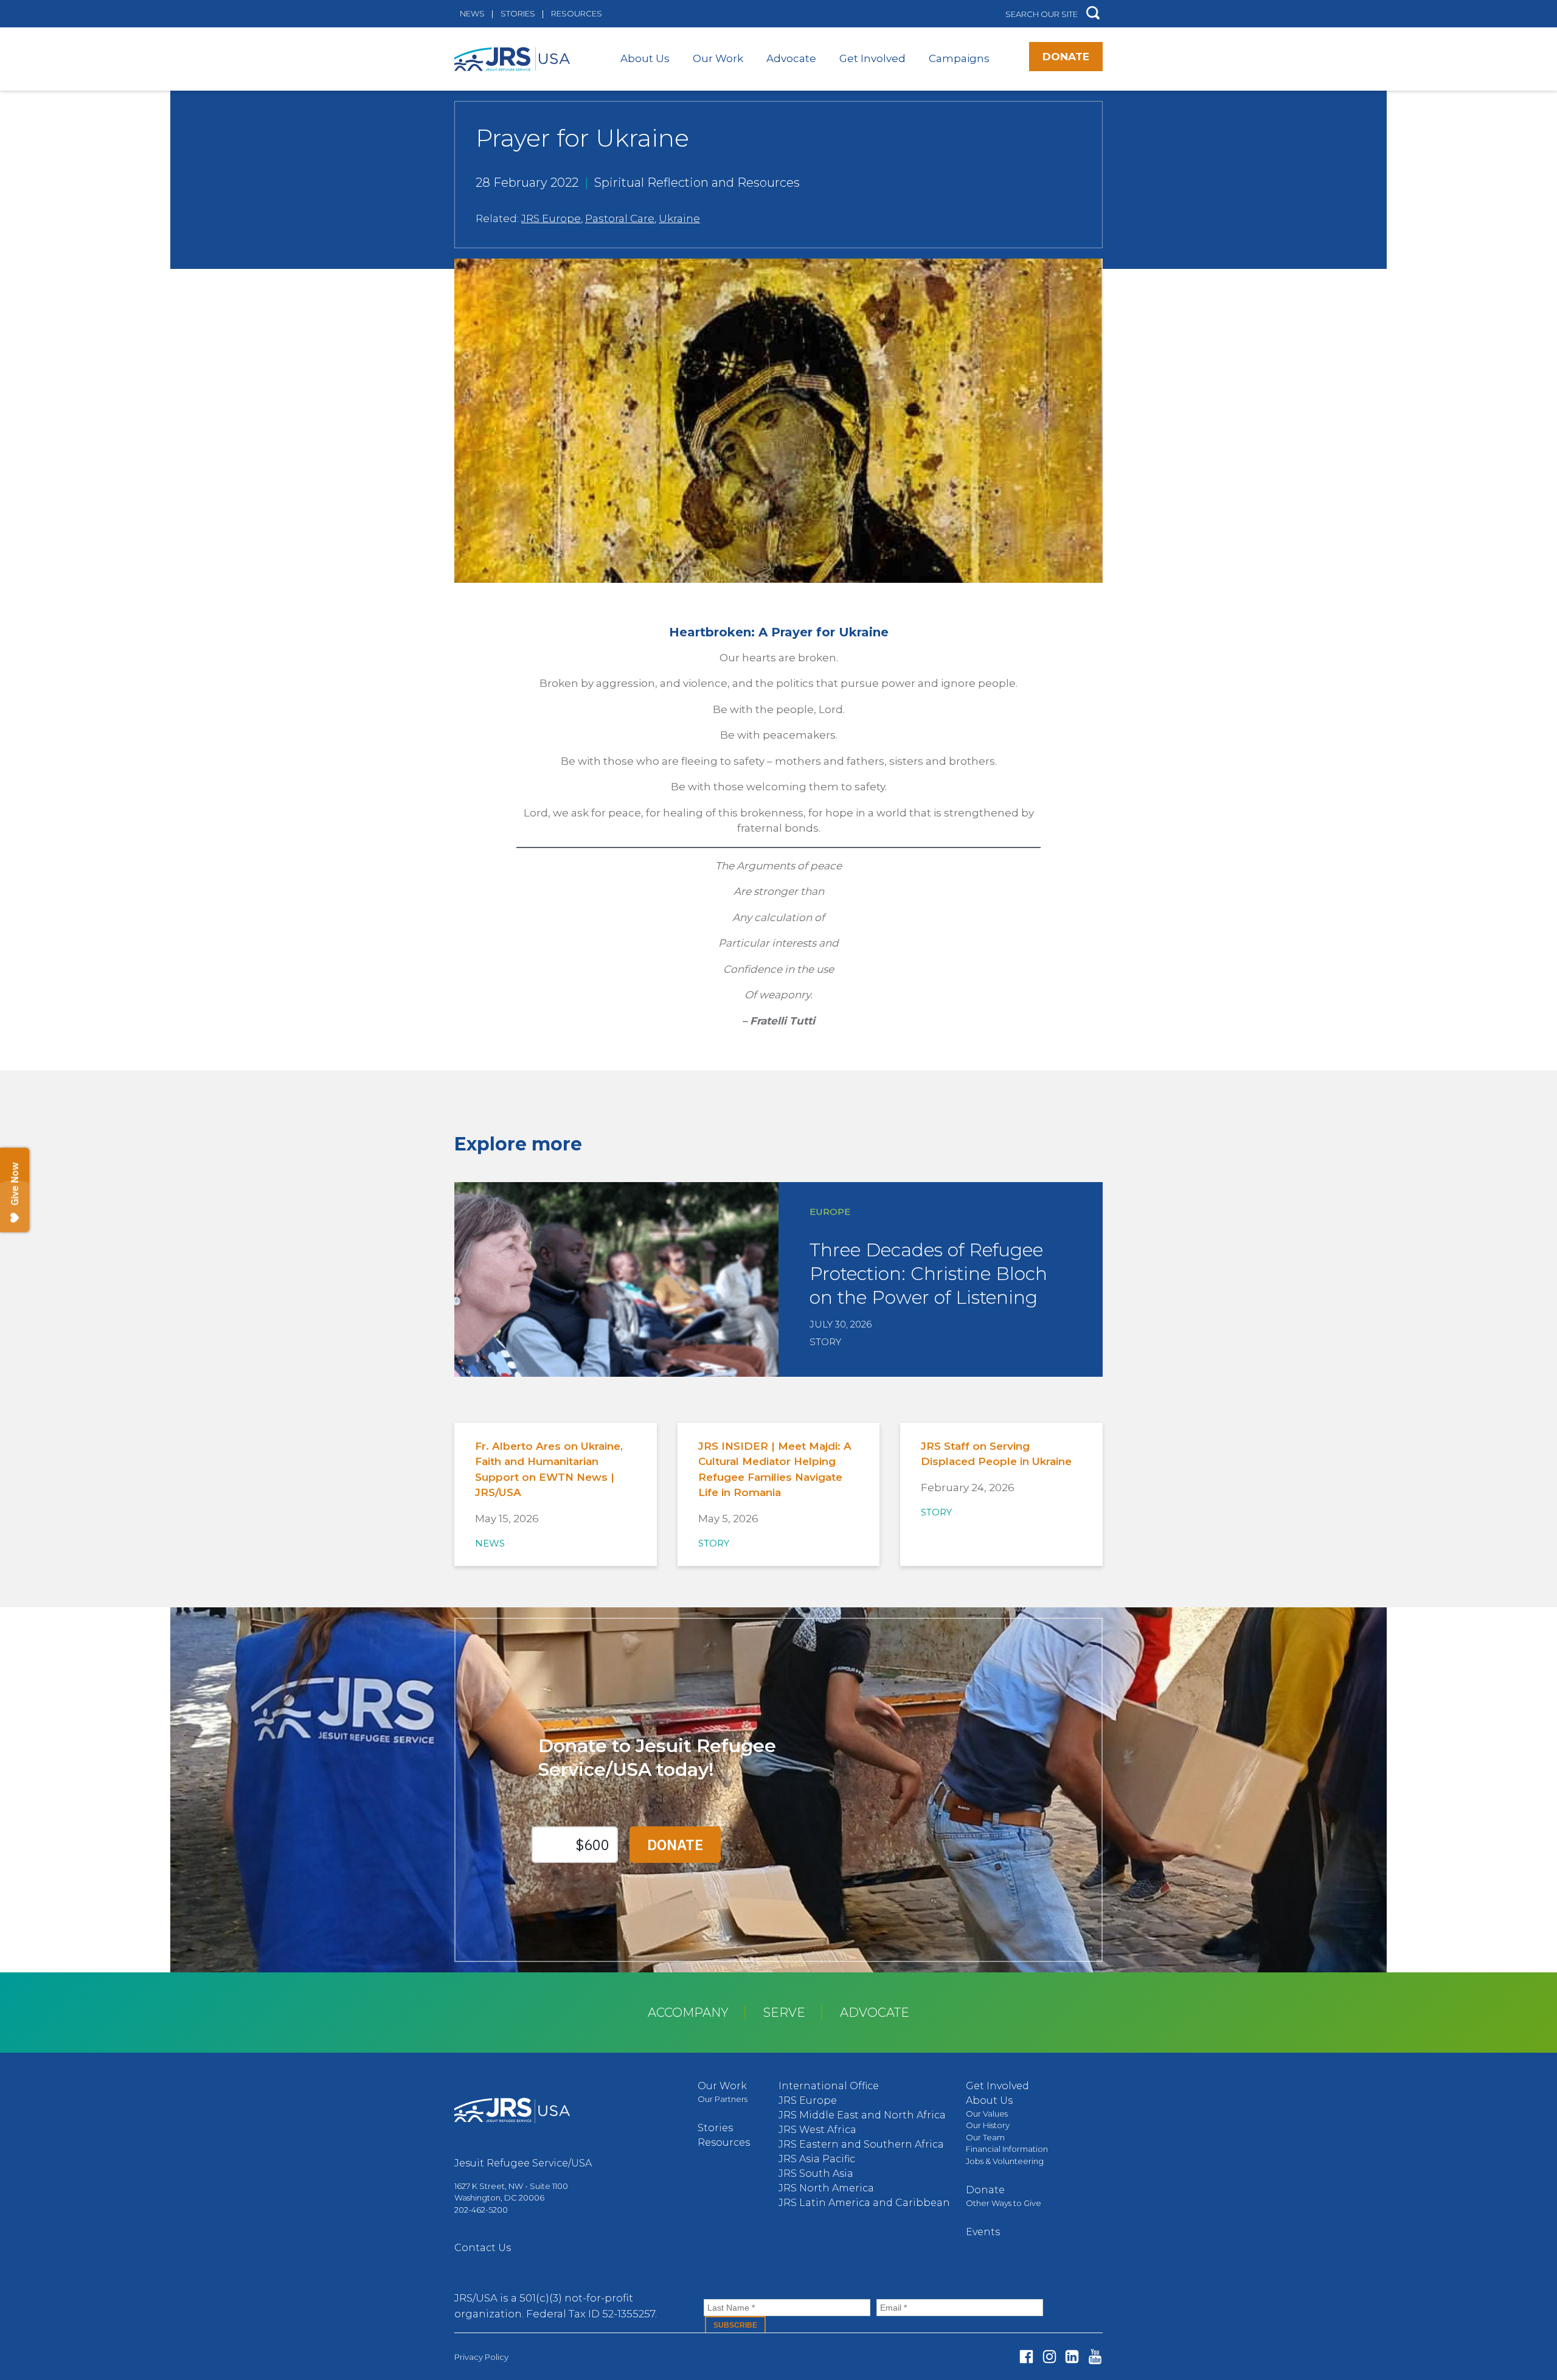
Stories (518, 13)
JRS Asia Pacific (817, 2159)
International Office (829, 2086)
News (472, 13)
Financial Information (1007, 2149)
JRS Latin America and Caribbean (864, 2203)
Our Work (718, 58)
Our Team (985, 2137)
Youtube (1095, 2357)
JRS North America (826, 2188)
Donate (1066, 57)
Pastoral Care (620, 218)
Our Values (987, 2114)
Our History (988, 2125)
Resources (577, 13)
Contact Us (483, 2248)
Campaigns (959, 58)
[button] (1093, 14)
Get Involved (872, 58)
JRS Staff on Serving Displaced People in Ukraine (996, 1454)
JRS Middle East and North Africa (862, 2115)
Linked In (1072, 2357)
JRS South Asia (816, 2173)
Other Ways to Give (1004, 2203)
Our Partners (723, 2099)
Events (983, 2232)
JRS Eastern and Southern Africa (861, 2144)
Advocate (791, 58)
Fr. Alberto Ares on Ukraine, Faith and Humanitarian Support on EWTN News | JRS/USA (549, 1470)
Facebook (1026, 2357)
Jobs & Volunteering (1005, 2161)
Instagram (1049, 2357)
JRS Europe (551, 218)
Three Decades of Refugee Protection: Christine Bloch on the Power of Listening (928, 1274)
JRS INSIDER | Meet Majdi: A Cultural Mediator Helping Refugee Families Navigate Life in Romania (775, 1470)
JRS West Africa (817, 2130)
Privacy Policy (481, 2357)
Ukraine (679, 218)
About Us (645, 58)
